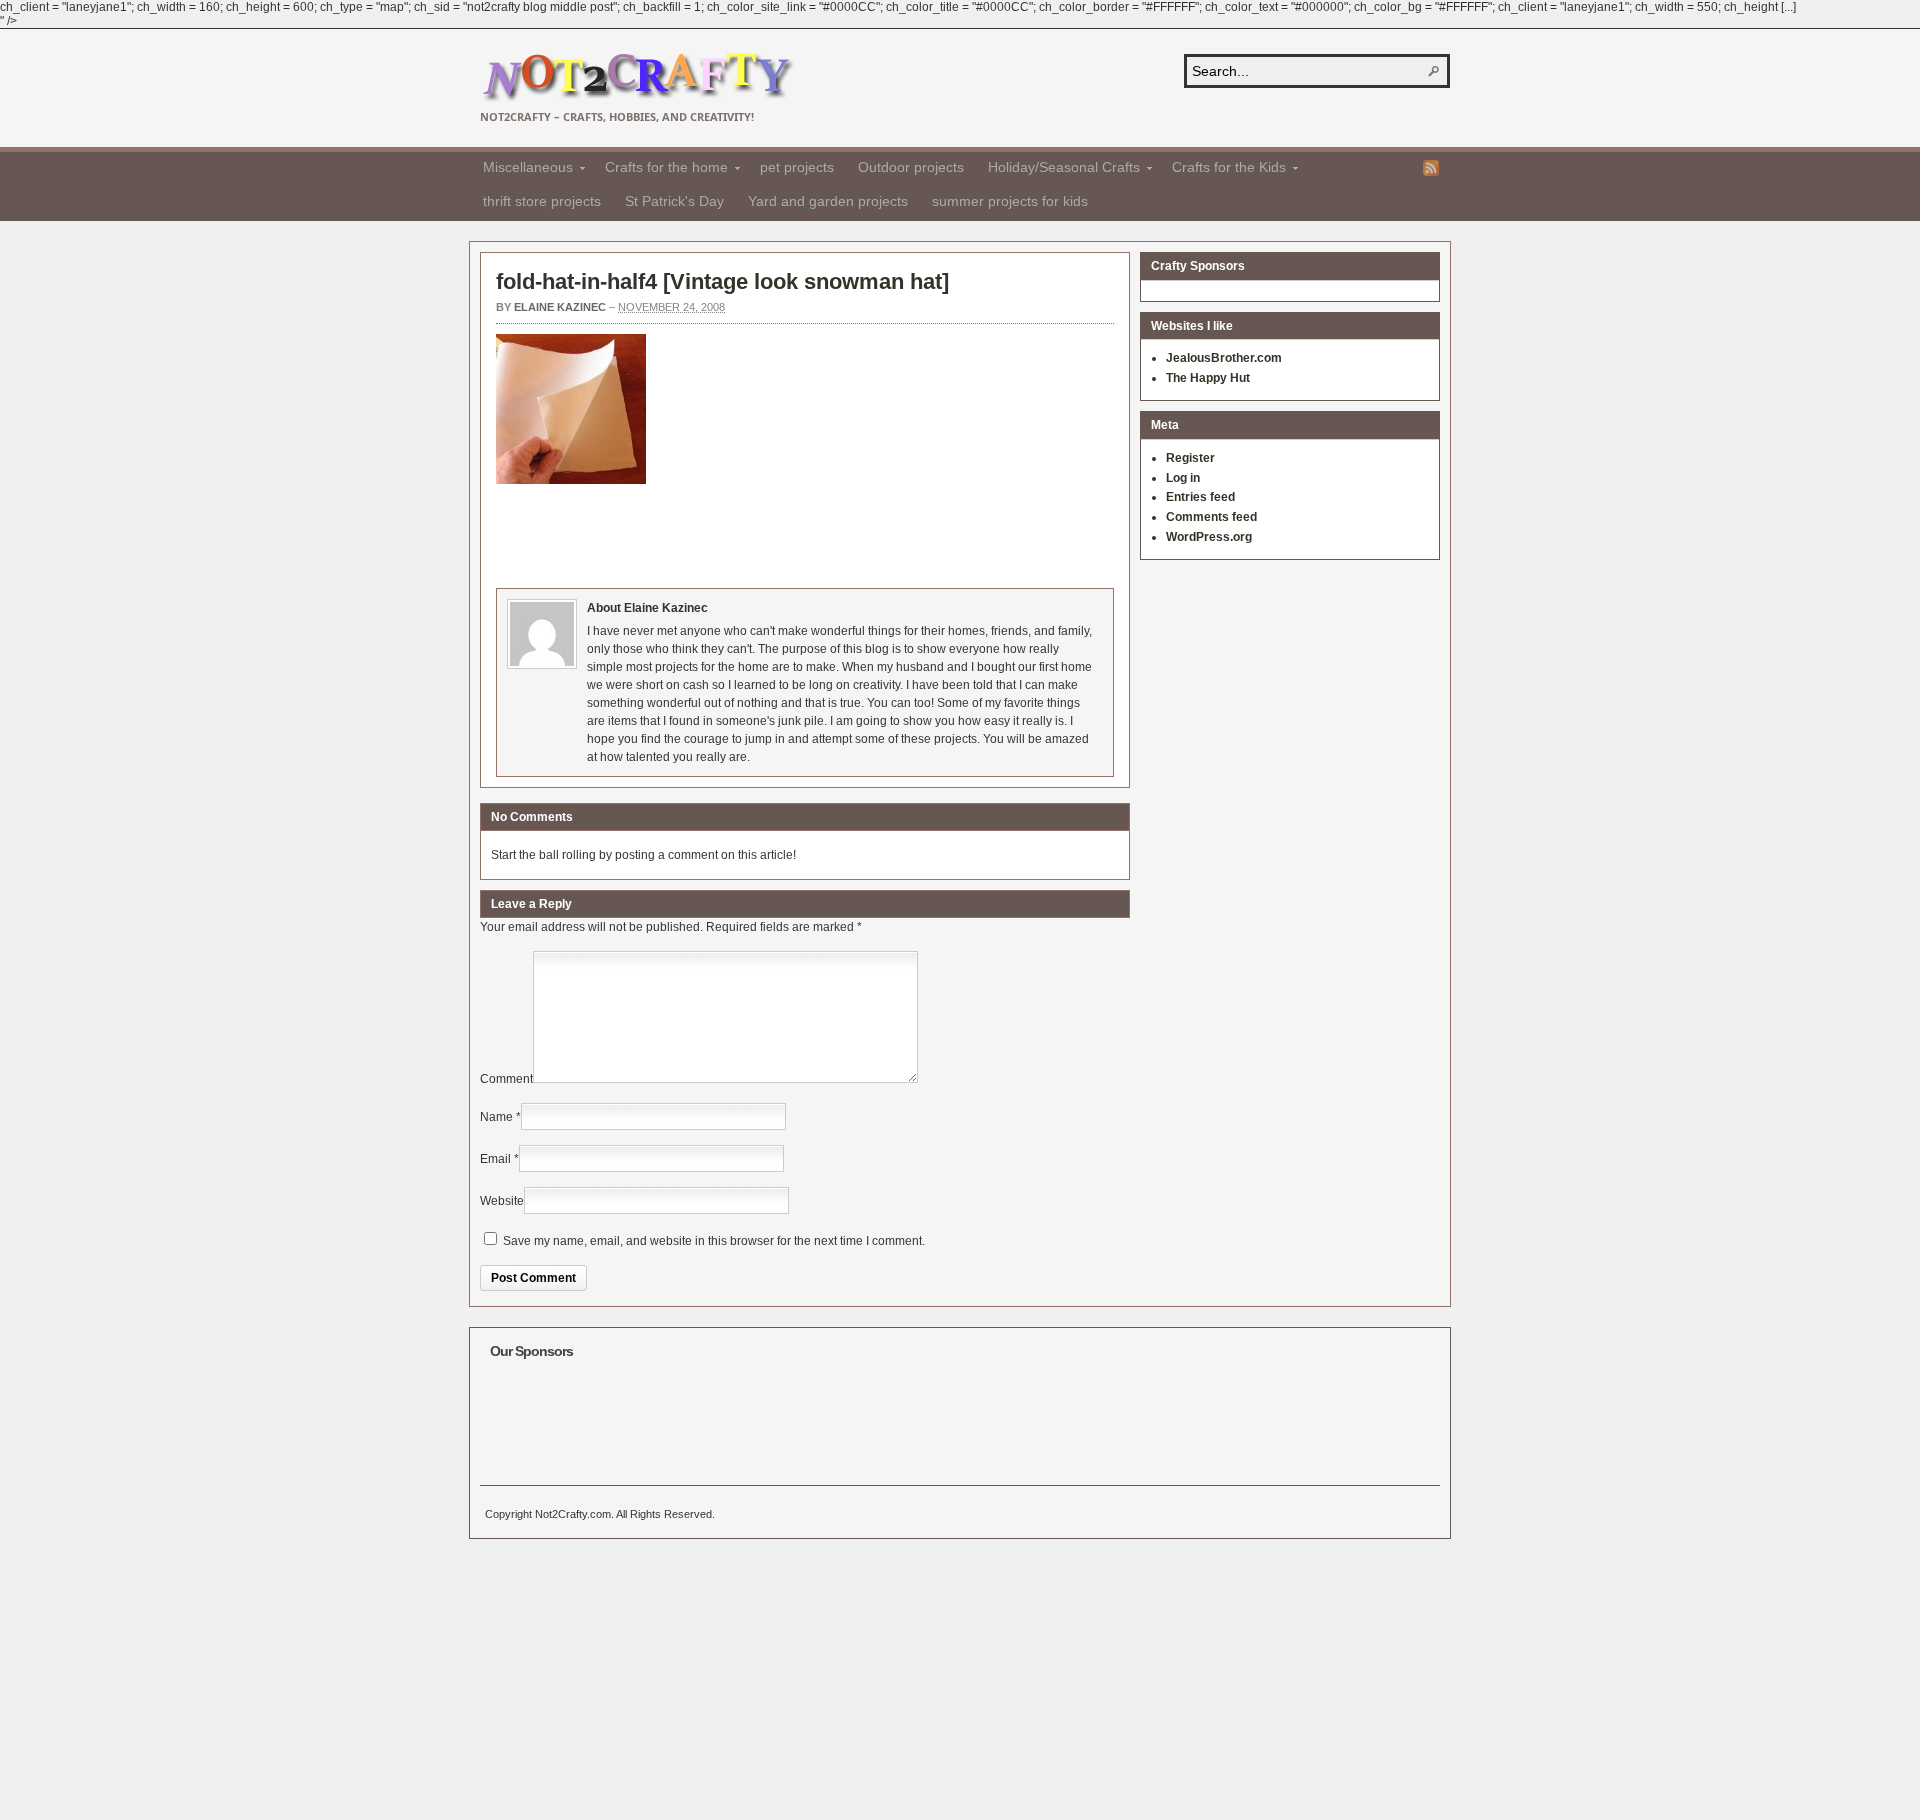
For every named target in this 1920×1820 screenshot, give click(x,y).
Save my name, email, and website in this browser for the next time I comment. (714, 1241)
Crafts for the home (660, 170)
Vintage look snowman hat (806, 281)
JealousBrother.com (1224, 358)
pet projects (797, 167)
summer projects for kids (1010, 201)
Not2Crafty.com (637, 77)
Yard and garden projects (828, 201)
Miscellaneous (522, 170)
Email (495, 1159)
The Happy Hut (1208, 378)
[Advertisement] (860, 533)
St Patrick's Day (674, 201)
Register (1190, 458)
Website (502, 1201)
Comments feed (1211, 517)
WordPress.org (1209, 537)
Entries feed (1200, 497)
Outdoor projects (911, 167)
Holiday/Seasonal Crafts (1058, 170)
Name (496, 1117)
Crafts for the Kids (1223, 170)
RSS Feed (1431, 168)
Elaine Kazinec (560, 307)
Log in (1183, 478)
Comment (506, 1079)
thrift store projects (542, 201)
